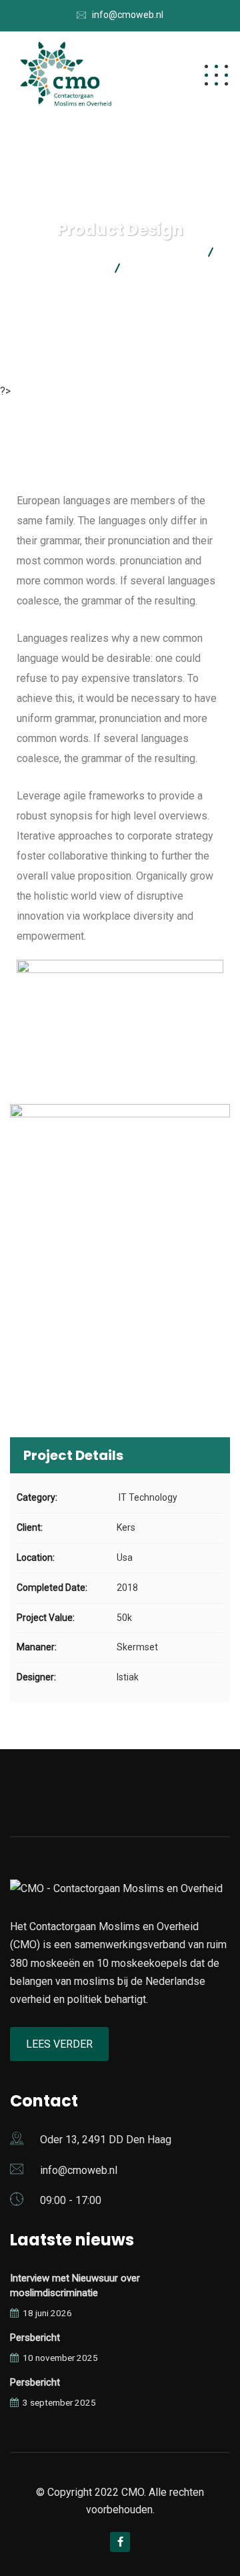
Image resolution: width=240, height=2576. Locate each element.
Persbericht (35, 2338)
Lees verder (59, 2044)
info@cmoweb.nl (128, 15)
